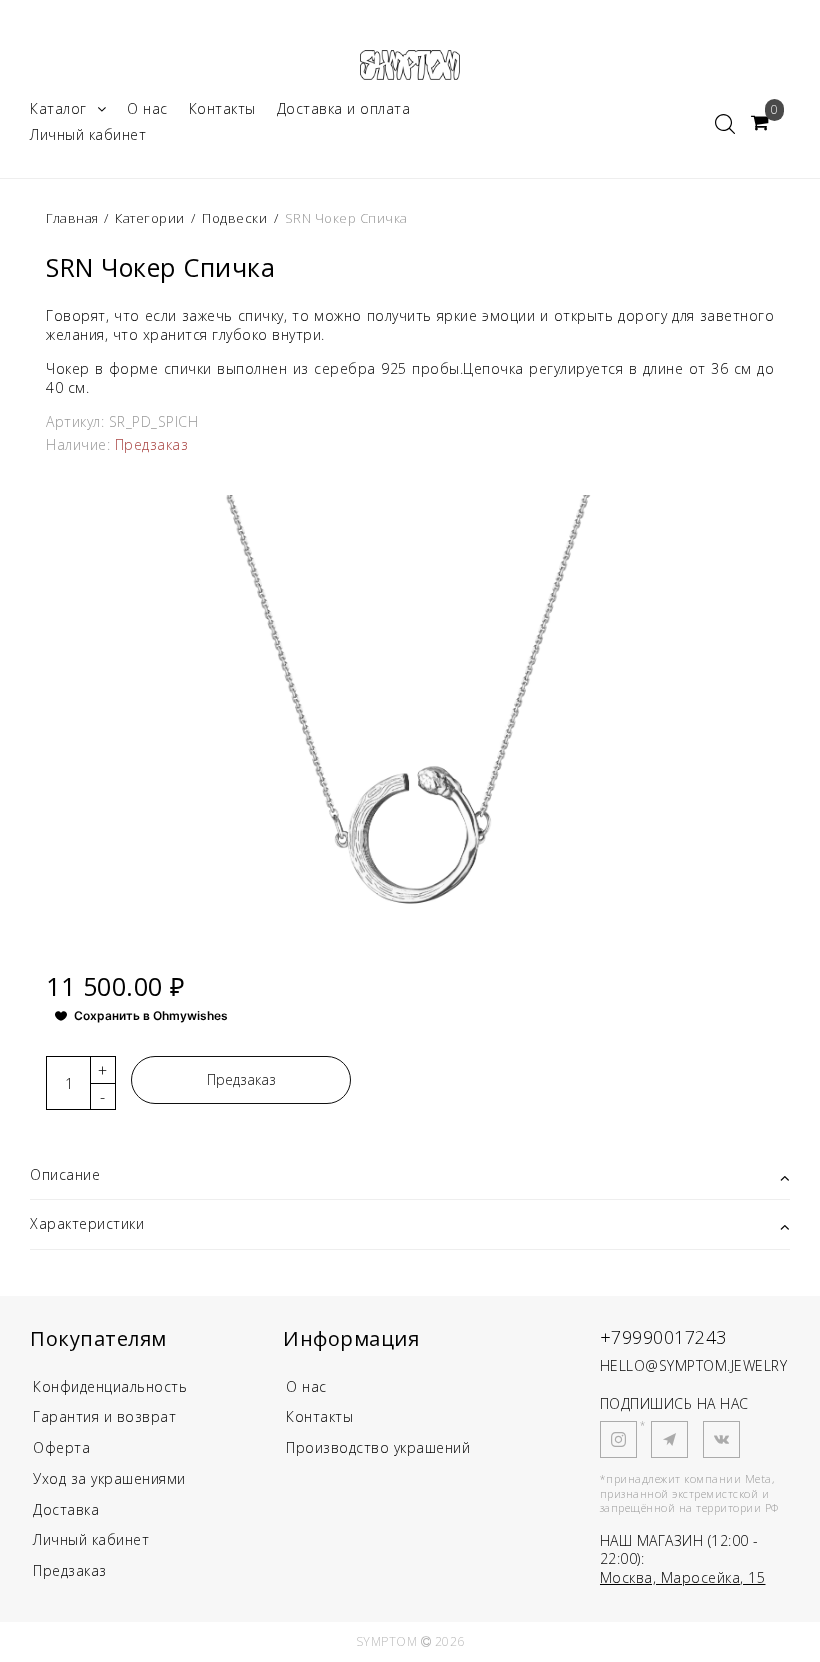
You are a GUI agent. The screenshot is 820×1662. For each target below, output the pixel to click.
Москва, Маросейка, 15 (683, 1577)
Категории (150, 218)
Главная (74, 218)
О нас (147, 108)
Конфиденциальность (110, 1386)
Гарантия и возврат (104, 1416)
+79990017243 (663, 1337)
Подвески (234, 218)
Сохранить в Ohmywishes (151, 1015)
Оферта (61, 1447)
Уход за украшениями (109, 1478)
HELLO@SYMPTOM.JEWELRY (694, 1365)
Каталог (58, 108)
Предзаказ (241, 1079)
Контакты (222, 108)
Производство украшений (378, 1447)
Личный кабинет (88, 134)
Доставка (66, 1509)
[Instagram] (618, 1439)
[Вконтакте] (721, 1439)
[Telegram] (669, 1439)
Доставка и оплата (344, 108)
